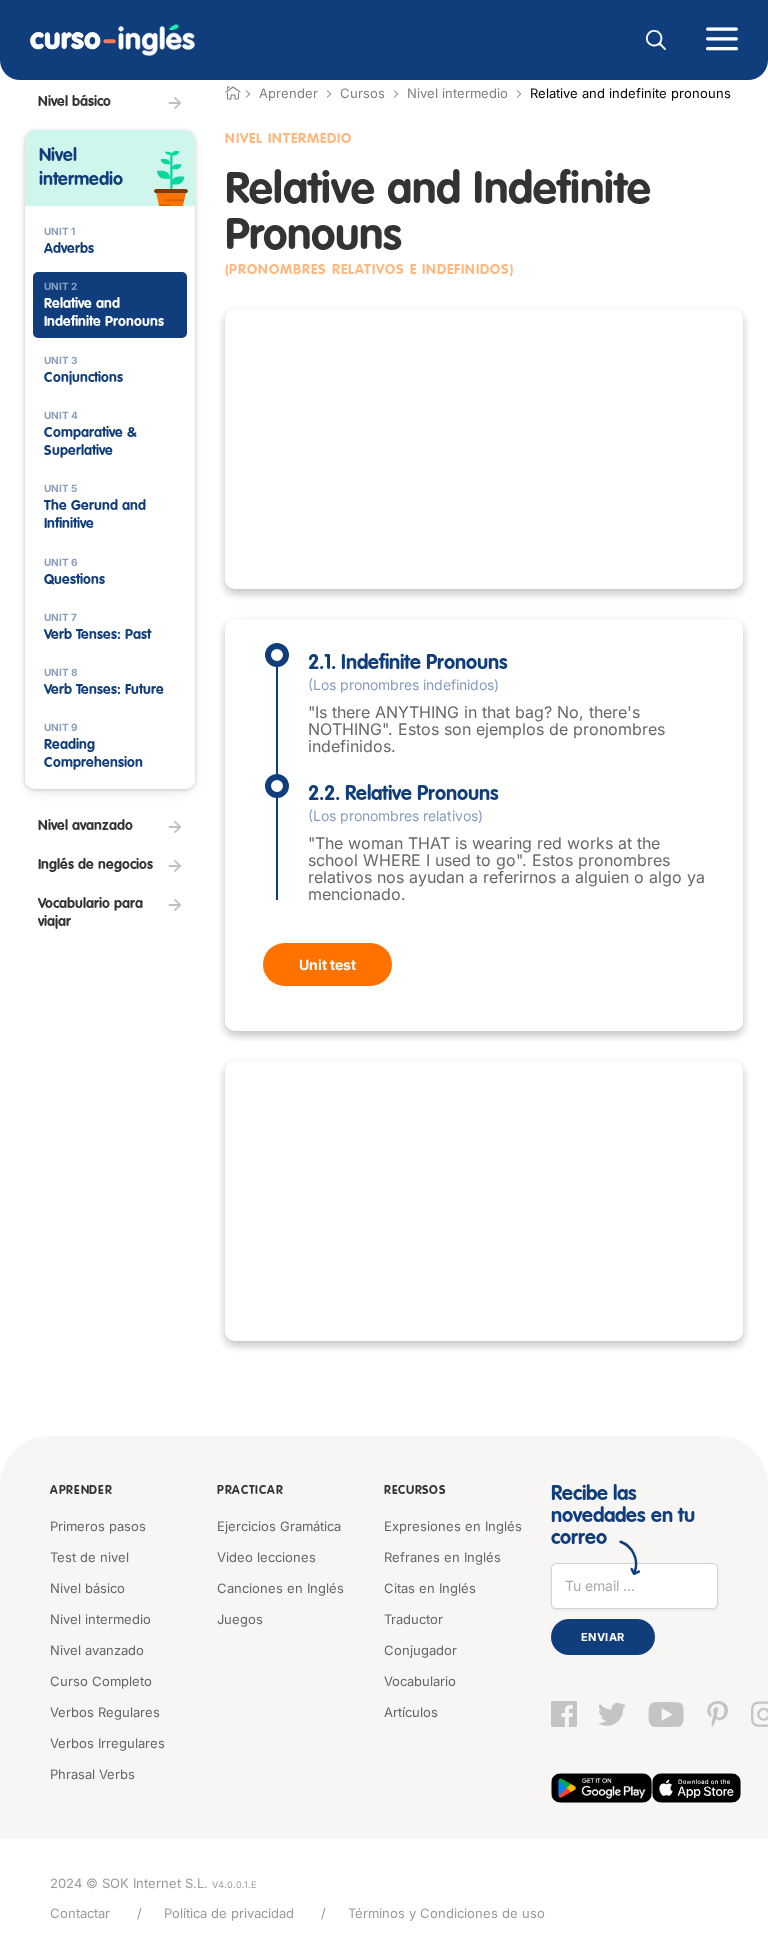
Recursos (415, 1491)
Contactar (80, 1913)
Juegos (240, 1619)
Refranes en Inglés (442, 1557)
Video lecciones (266, 1557)
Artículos (411, 1712)
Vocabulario (420, 1681)
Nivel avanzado (97, 1650)
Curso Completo (101, 1681)
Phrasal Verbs (92, 1774)
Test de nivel (89, 1557)
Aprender (81, 1491)
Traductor (413, 1619)
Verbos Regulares (105, 1712)
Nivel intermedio (457, 93)
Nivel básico (87, 1588)
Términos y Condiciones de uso (446, 1913)
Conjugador (420, 1650)
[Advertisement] (484, 449)
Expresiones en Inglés (453, 1526)
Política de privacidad (229, 1913)
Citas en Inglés (430, 1588)
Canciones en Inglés (280, 1588)
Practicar (250, 1491)
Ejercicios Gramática (279, 1526)
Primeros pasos (98, 1526)
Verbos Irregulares (107, 1743)
